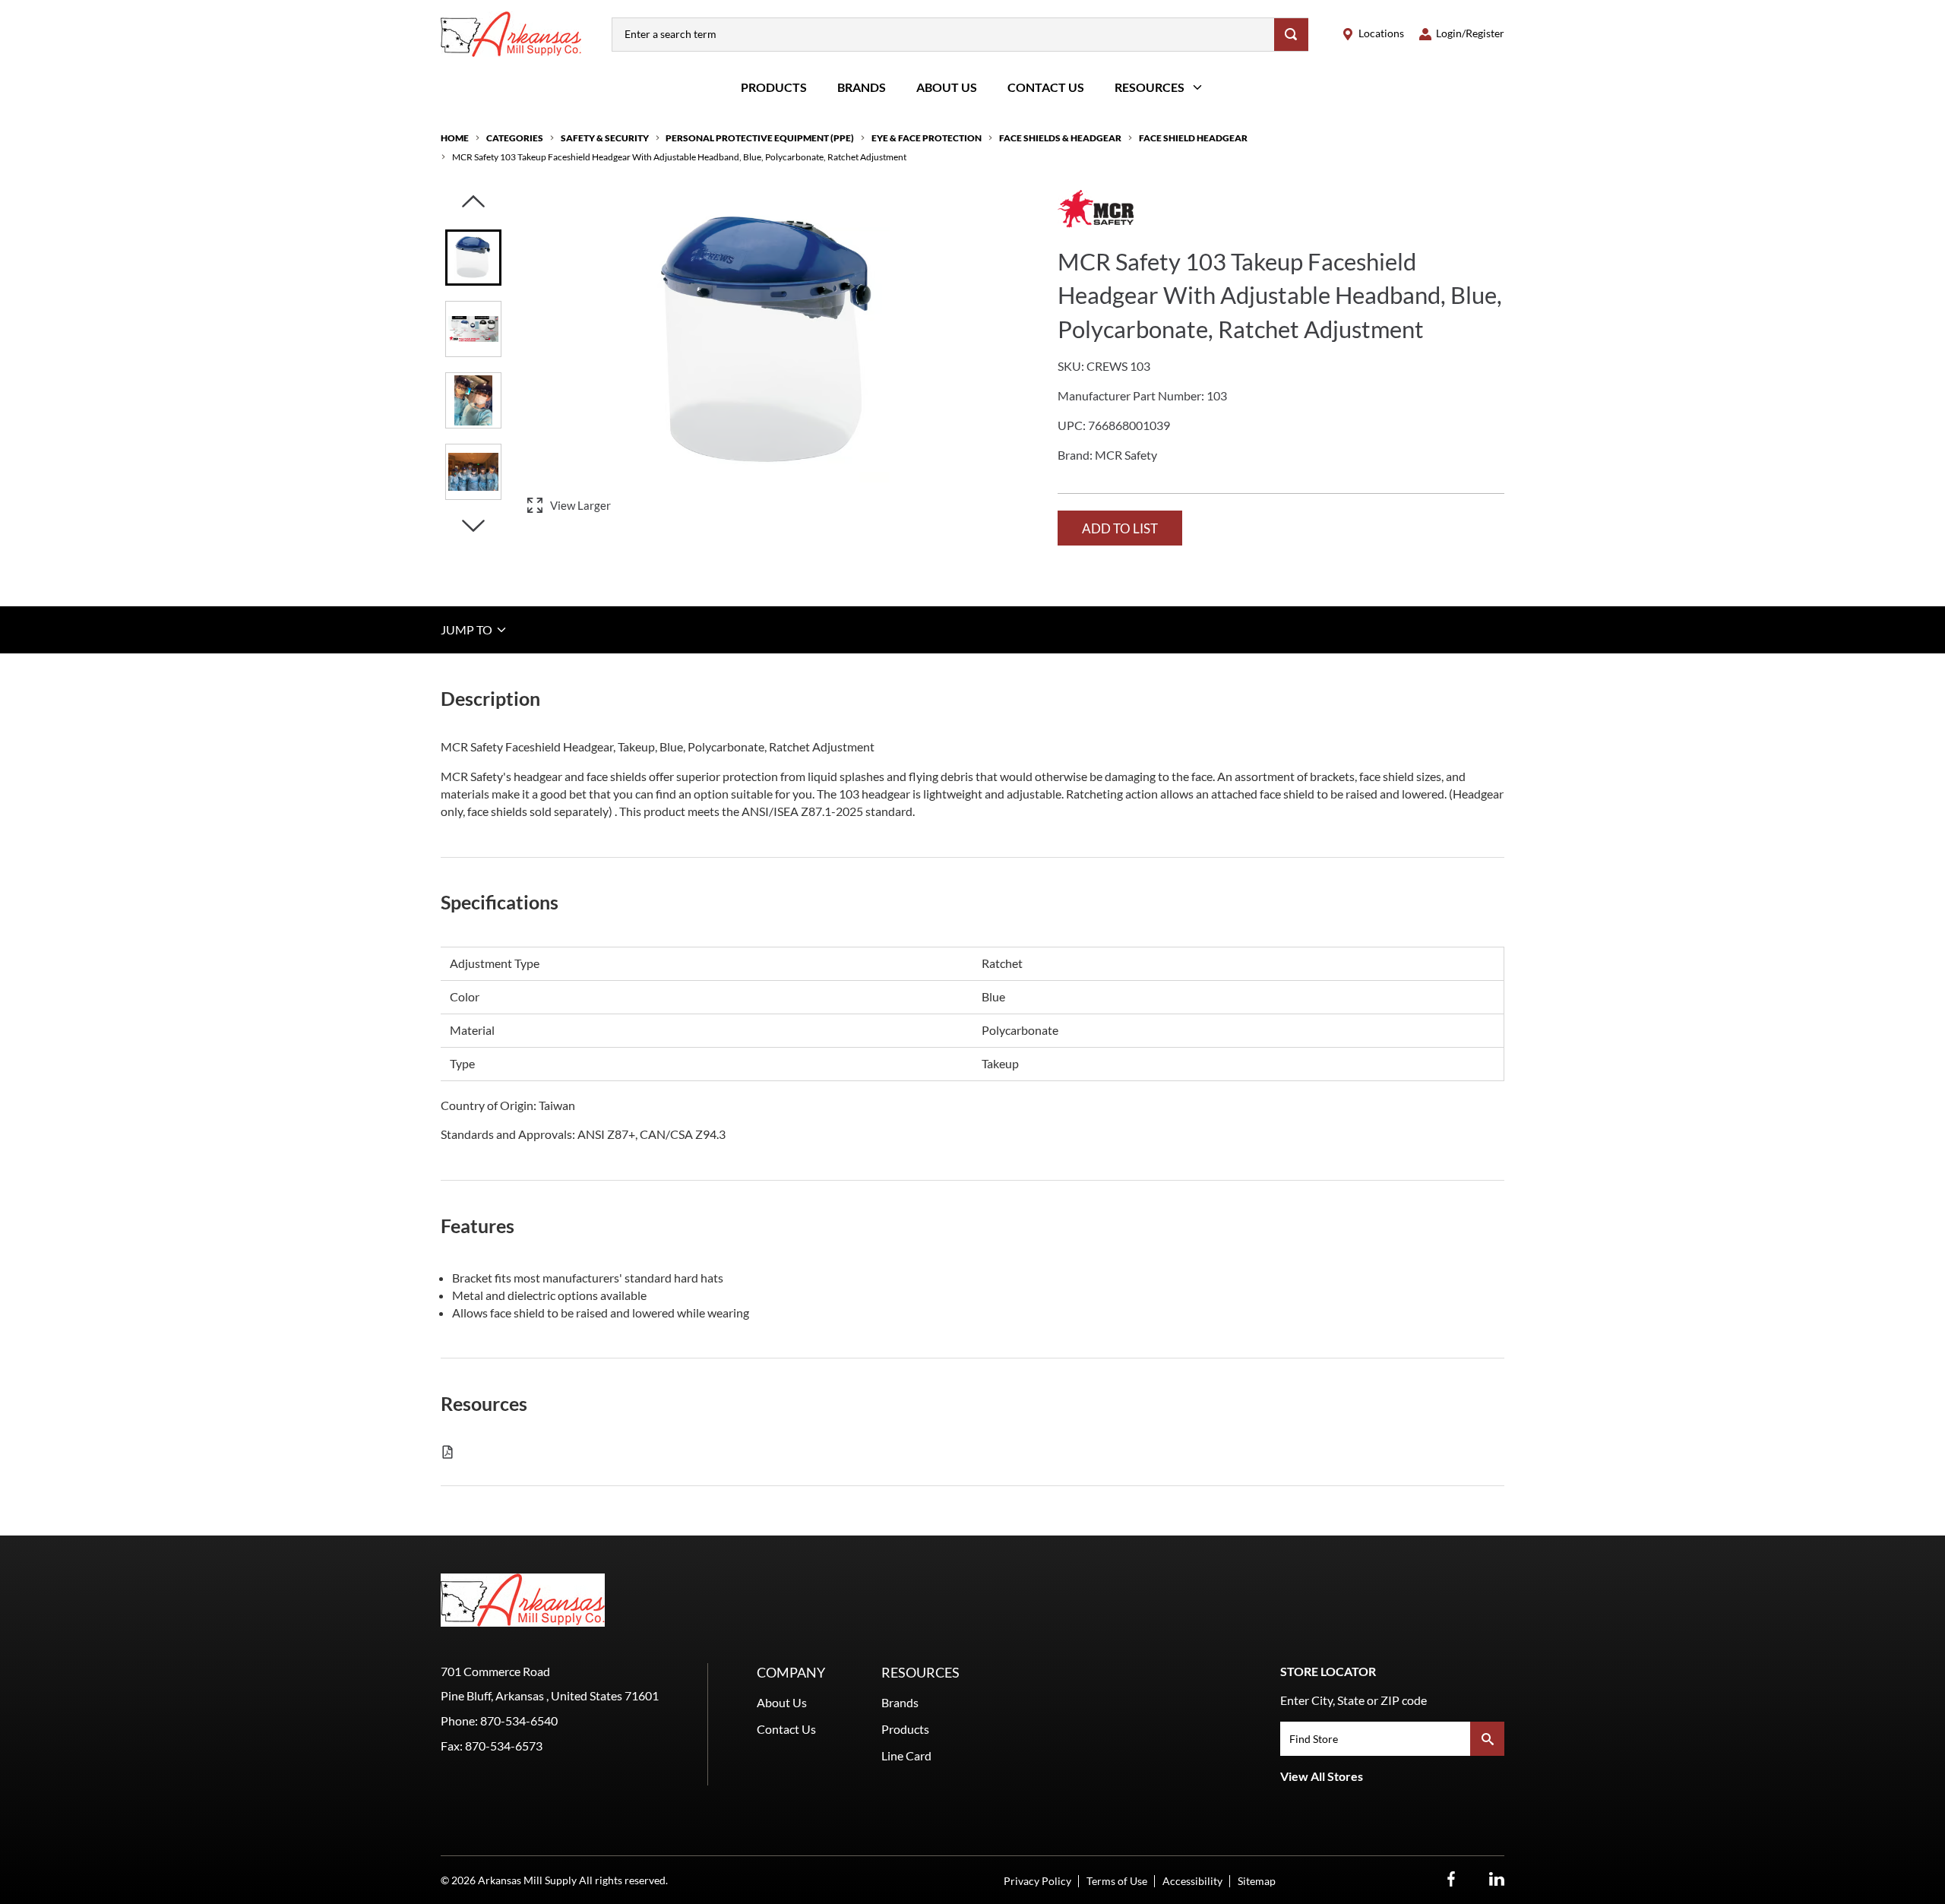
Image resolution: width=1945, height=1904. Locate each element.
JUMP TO (468, 629)
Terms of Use (1117, 1881)
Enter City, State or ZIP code (1354, 1700)
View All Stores (1322, 1776)
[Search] (1291, 35)
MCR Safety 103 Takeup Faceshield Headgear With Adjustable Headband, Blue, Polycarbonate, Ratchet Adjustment (679, 157)
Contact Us (1046, 87)
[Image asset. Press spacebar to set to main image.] (473, 258)
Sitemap (1257, 1881)
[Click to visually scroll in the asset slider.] (473, 202)
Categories (515, 138)
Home (455, 138)
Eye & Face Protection (927, 138)
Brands (862, 87)
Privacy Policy (1037, 1881)
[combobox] (943, 35)
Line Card (906, 1755)
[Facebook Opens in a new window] (1451, 1879)
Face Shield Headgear (1193, 138)
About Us (947, 87)
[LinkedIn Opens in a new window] (1497, 1879)
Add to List (1120, 528)
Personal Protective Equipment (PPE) (760, 138)
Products (774, 87)
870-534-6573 (504, 1746)
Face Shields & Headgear (1060, 138)
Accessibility (1192, 1881)
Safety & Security (605, 138)
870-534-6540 (519, 1721)
